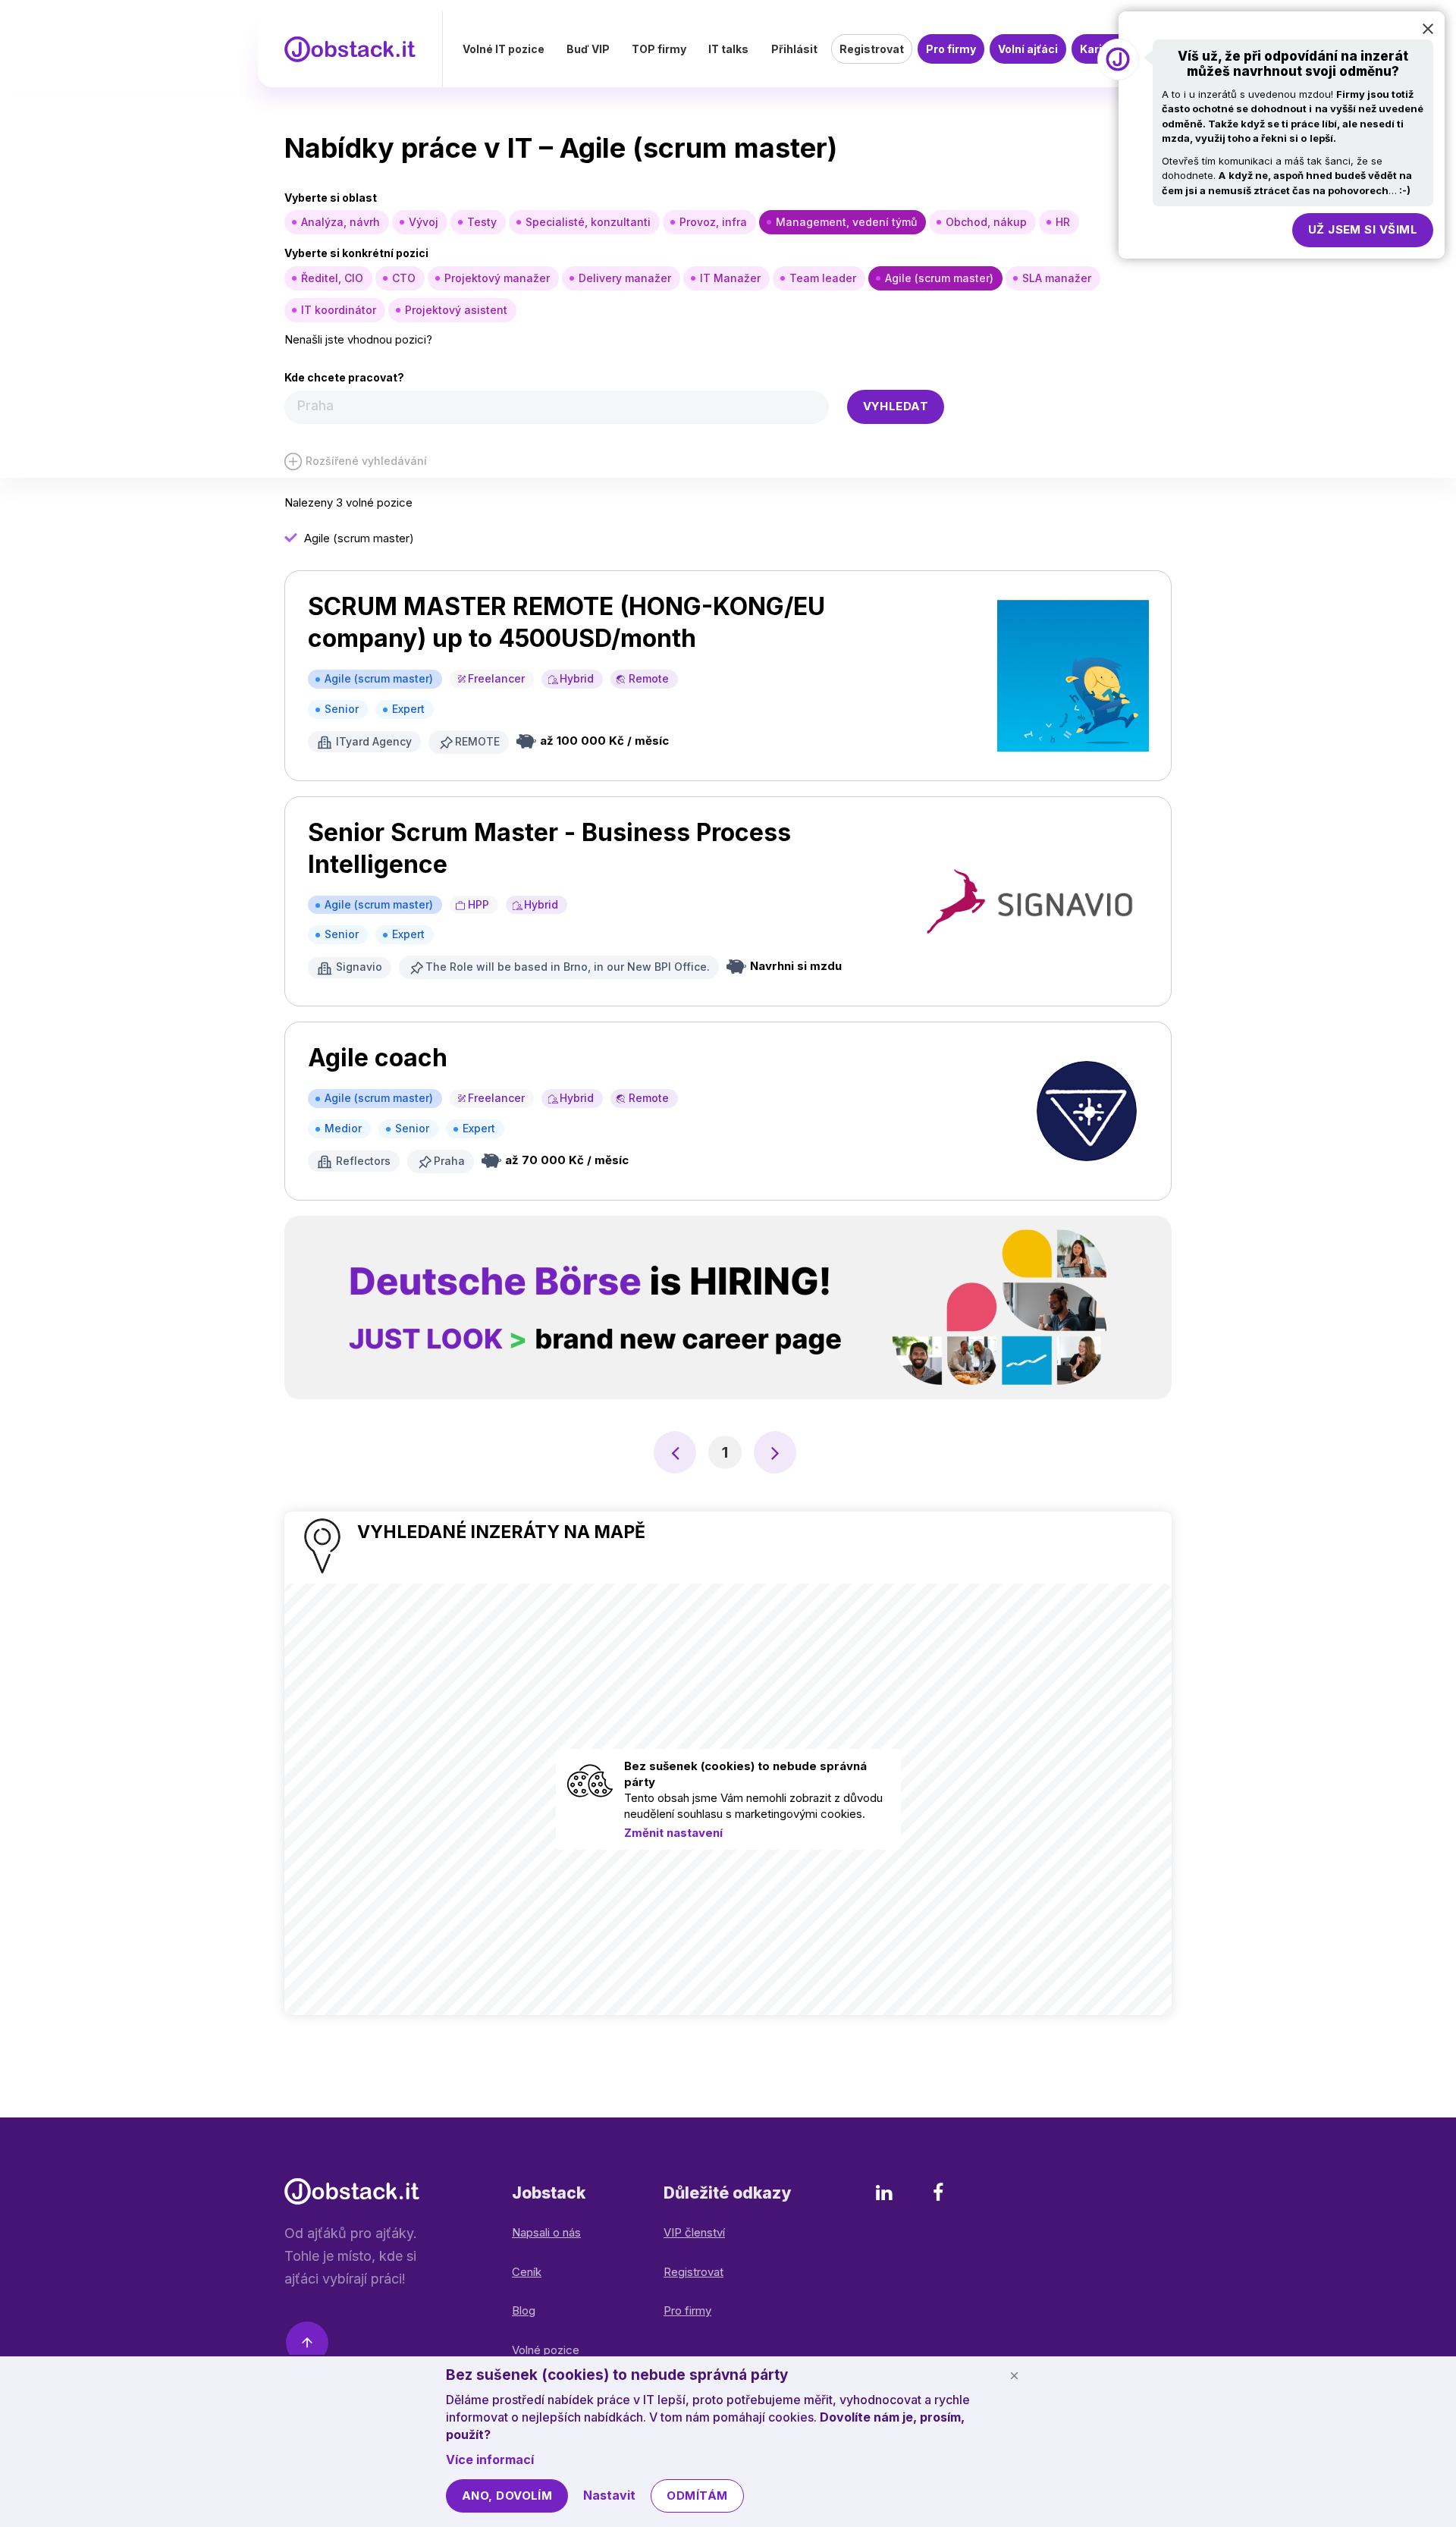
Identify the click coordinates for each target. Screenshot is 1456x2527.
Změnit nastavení (673, 1833)
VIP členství (694, 2232)
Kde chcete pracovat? (344, 377)
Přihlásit (794, 49)
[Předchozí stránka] (675, 1452)
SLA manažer (1057, 278)
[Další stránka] (775, 1452)
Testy (482, 222)
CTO (404, 278)
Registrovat (872, 49)
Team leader (823, 278)
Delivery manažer (625, 278)
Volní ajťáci (1028, 49)
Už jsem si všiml (1363, 229)
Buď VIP (588, 49)
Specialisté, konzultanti (588, 222)
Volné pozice (546, 2350)
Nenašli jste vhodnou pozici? (358, 339)
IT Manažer (730, 278)
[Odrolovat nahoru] (307, 2345)
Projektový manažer (497, 278)
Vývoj (424, 222)
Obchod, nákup (986, 222)
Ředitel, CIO (332, 278)
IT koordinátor (339, 310)
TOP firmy (659, 49)
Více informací (490, 2460)
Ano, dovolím (507, 2496)
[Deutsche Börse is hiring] (728, 1307)
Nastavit (609, 2495)
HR (1063, 222)
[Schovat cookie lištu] (1014, 2375)
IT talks (728, 49)
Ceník (527, 2272)
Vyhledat (896, 406)
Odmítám (697, 2496)
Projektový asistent (456, 310)
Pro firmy (951, 49)
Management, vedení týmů (846, 222)
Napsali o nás (546, 2232)
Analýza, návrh (340, 222)
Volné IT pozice (504, 49)
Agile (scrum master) (939, 278)
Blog (524, 2310)
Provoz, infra (713, 222)
